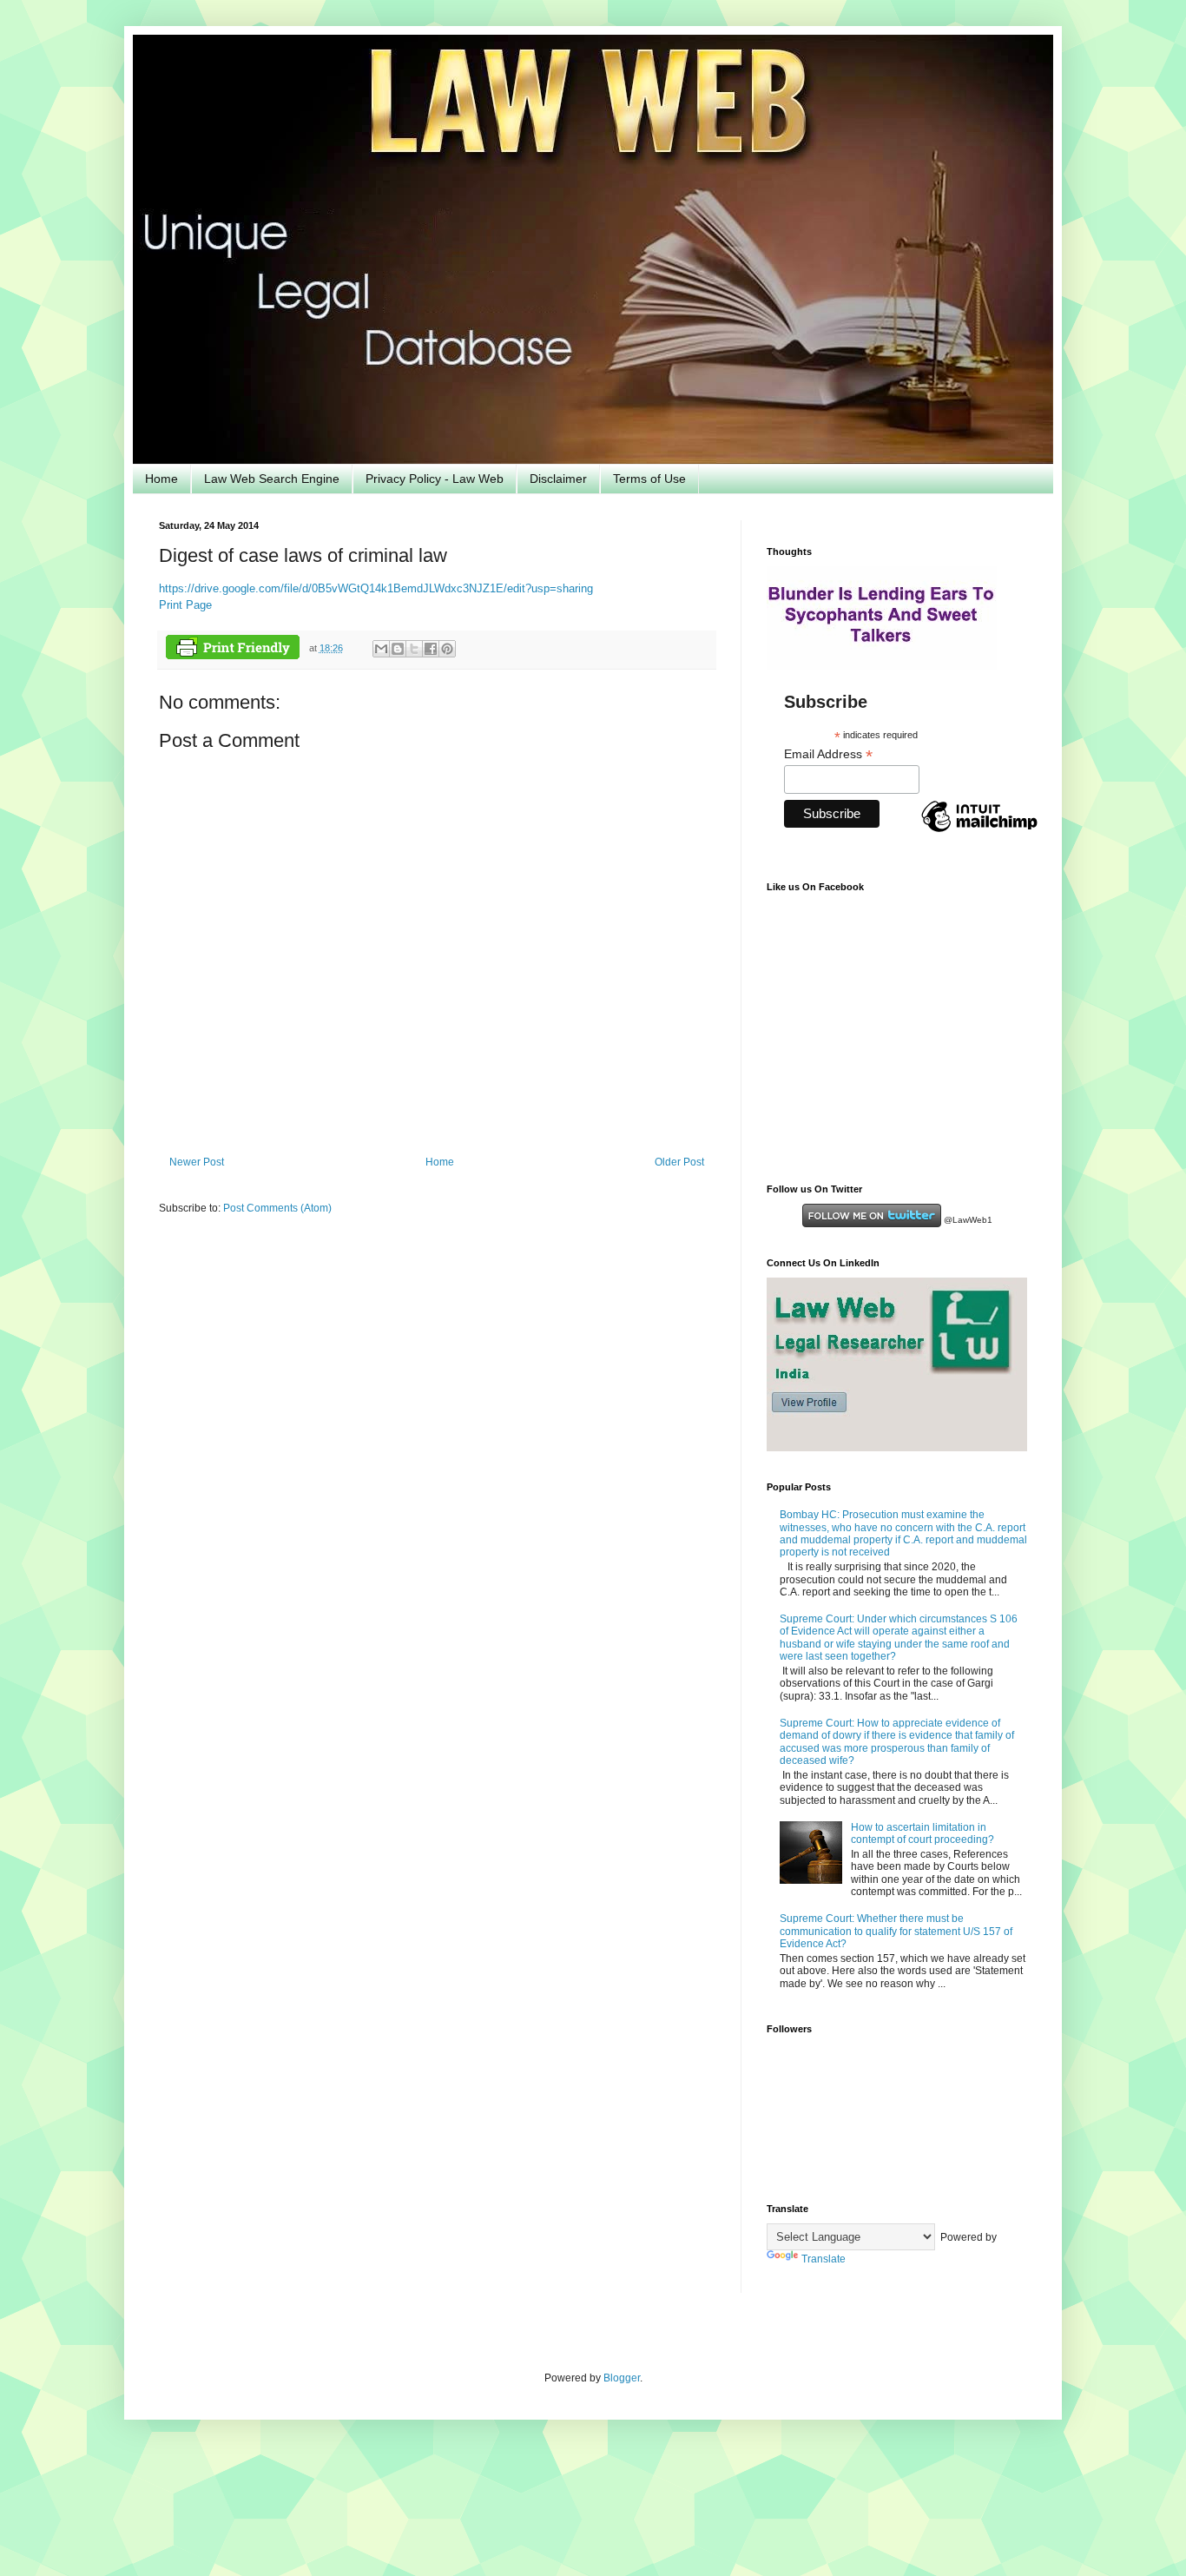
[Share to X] (414, 649)
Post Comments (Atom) (277, 1208)
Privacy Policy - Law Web (435, 479)
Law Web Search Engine (272, 479)
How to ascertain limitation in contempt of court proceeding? (922, 1833)
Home (161, 479)
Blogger (622, 2378)
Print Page (185, 605)
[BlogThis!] (398, 649)
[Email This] (381, 649)
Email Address (828, 754)
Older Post (679, 1162)
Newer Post (197, 1162)
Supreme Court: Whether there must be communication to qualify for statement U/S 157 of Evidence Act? (896, 1931)
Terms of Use (649, 479)
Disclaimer (558, 479)
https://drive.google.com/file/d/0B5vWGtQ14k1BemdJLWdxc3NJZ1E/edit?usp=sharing (376, 588)
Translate (824, 2259)
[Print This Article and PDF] (233, 649)
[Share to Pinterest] (447, 649)
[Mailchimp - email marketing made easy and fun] (979, 831)
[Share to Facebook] (431, 649)
